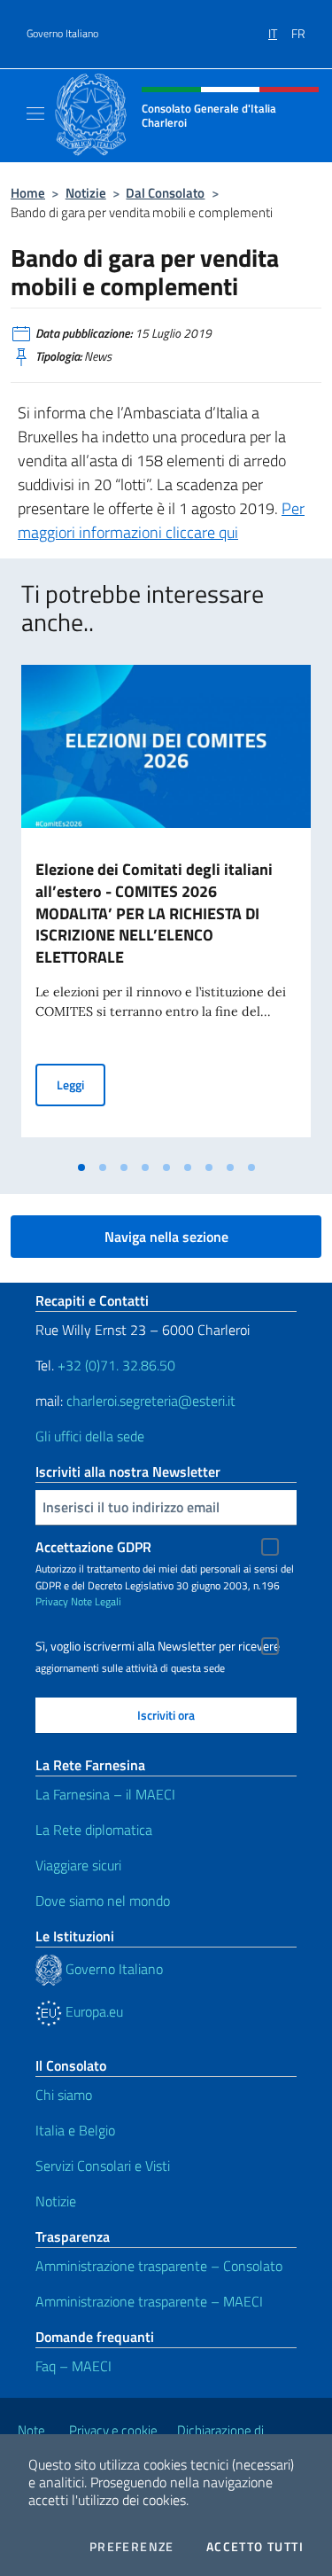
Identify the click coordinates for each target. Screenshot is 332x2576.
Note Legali (96, 1601)
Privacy (52, 1601)
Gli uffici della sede (90, 1436)
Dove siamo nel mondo (103, 1901)
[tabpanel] (166, 908)
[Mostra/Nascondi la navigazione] (35, 113)
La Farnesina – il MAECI (105, 1794)
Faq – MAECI (73, 2366)
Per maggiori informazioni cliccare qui (161, 520)
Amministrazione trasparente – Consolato (159, 2266)
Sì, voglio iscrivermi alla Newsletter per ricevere (158, 1646)
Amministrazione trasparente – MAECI (149, 2301)
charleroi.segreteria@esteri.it (151, 1401)
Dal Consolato (165, 193)
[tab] (81, 1167)
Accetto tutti (255, 2547)
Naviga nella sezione (166, 1237)
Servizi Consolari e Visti (103, 2166)
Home (28, 193)
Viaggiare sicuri (78, 1865)
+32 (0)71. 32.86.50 (116, 1365)
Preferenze (132, 2547)
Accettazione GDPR (93, 1547)
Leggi (81, 1084)
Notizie (86, 193)
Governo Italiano (62, 34)
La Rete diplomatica (94, 1830)
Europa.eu (93, 2011)
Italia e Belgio (75, 2130)
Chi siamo (64, 2095)
